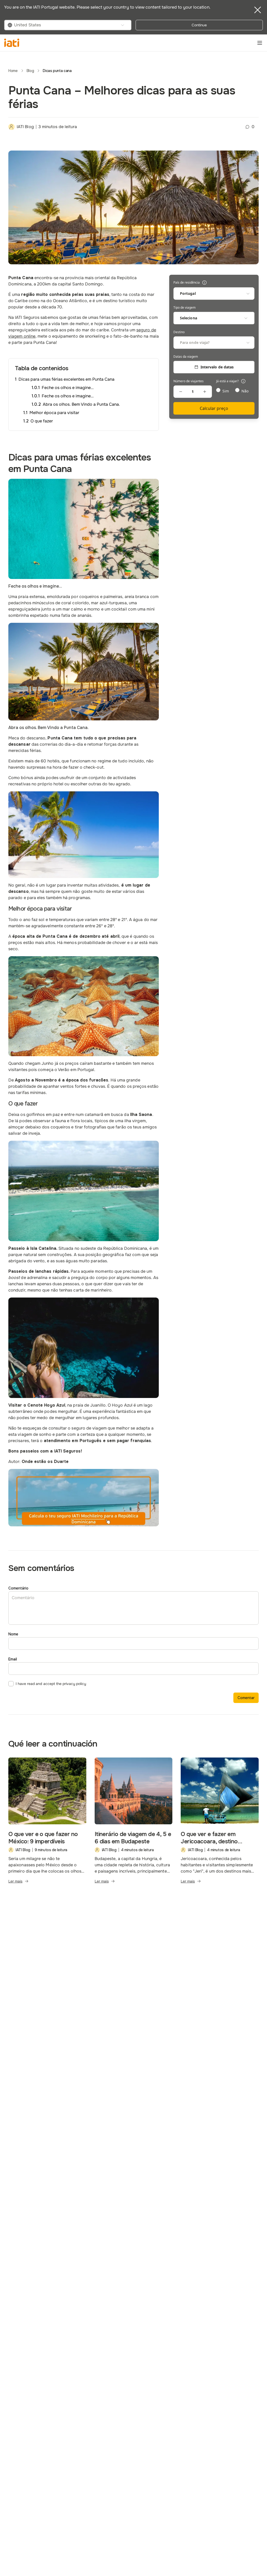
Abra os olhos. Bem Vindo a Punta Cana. (81, 404)
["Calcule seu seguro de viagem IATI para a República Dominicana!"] (84, 1498)
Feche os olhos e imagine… (68, 388)
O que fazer (42, 421)
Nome (13, 1634)
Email (13, 1659)
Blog (30, 71)
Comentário (18, 1588)
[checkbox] (11, 1684)
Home (13, 71)
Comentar (246, 1698)
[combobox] (68, 25)
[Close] (258, 10)
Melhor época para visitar (54, 413)
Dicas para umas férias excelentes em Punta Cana (66, 379)
